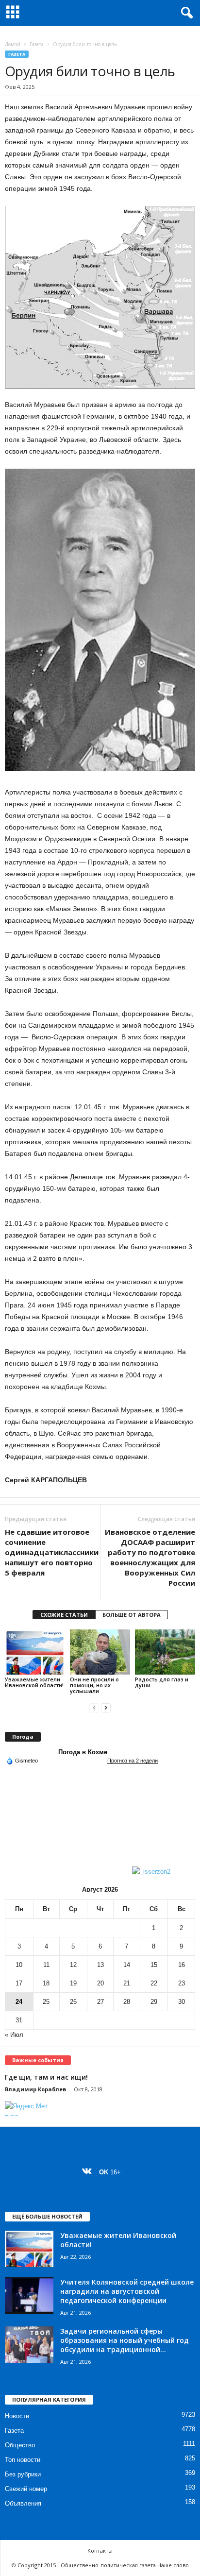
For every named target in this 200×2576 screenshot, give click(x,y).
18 (46, 1983)
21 (127, 1983)
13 (100, 1965)
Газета (37, 44)
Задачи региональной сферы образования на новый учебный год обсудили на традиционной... (125, 2340)
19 (73, 1983)
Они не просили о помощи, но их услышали (94, 1685)
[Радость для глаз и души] (165, 1652)
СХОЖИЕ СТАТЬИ (64, 1615)
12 (73, 1965)
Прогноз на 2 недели (133, 1761)
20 (100, 1983)
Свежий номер (26, 2489)
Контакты (100, 2551)
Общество (20, 2445)
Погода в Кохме (83, 1752)
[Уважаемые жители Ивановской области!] (35, 1652)
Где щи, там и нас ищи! (46, 2077)
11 (46, 1965)
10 (19, 1965)
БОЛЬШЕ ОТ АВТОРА (132, 1615)
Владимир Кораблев (35, 2089)
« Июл (14, 2035)
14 (127, 1965)
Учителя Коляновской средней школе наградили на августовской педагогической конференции (127, 2291)
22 (154, 1983)
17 (19, 1983)
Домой (13, 44)
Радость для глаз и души (162, 1682)
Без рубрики (23, 2474)
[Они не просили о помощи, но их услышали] (100, 1652)
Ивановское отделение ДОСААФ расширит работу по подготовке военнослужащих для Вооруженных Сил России (150, 1557)
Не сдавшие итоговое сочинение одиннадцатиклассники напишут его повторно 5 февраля (52, 1552)
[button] (185, 13)
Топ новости (23, 2460)
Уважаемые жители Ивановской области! (34, 1682)
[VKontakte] (89, 2172)
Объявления (23, 2503)
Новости (17, 2416)
